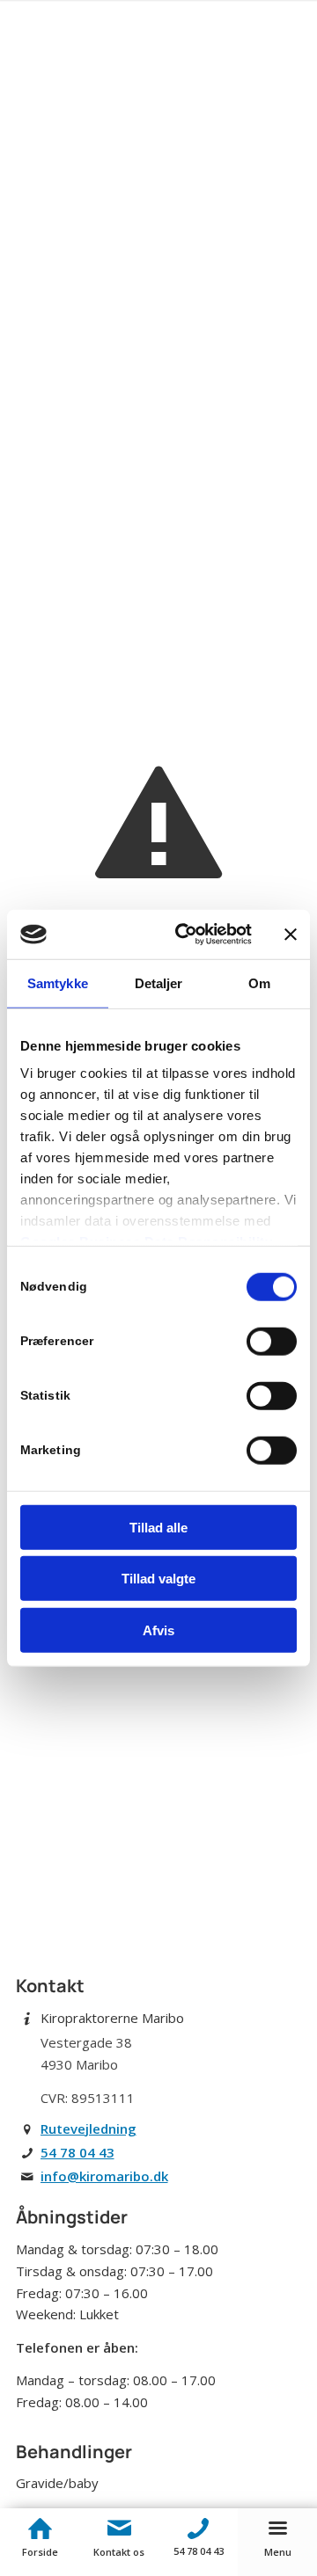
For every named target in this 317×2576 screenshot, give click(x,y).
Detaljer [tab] (159, 982)
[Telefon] (198, 2529)
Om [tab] (259, 982)
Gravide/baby (57, 2483)
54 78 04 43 (77, 2152)
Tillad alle (158, 1527)
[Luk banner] (291, 935)
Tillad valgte (158, 1579)
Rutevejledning (88, 2128)
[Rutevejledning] (27, 2129)
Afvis (158, 1630)
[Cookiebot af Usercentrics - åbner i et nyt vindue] (186, 935)
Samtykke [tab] (58, 982)
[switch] (272, 1341)
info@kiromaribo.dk (104, 2176)
